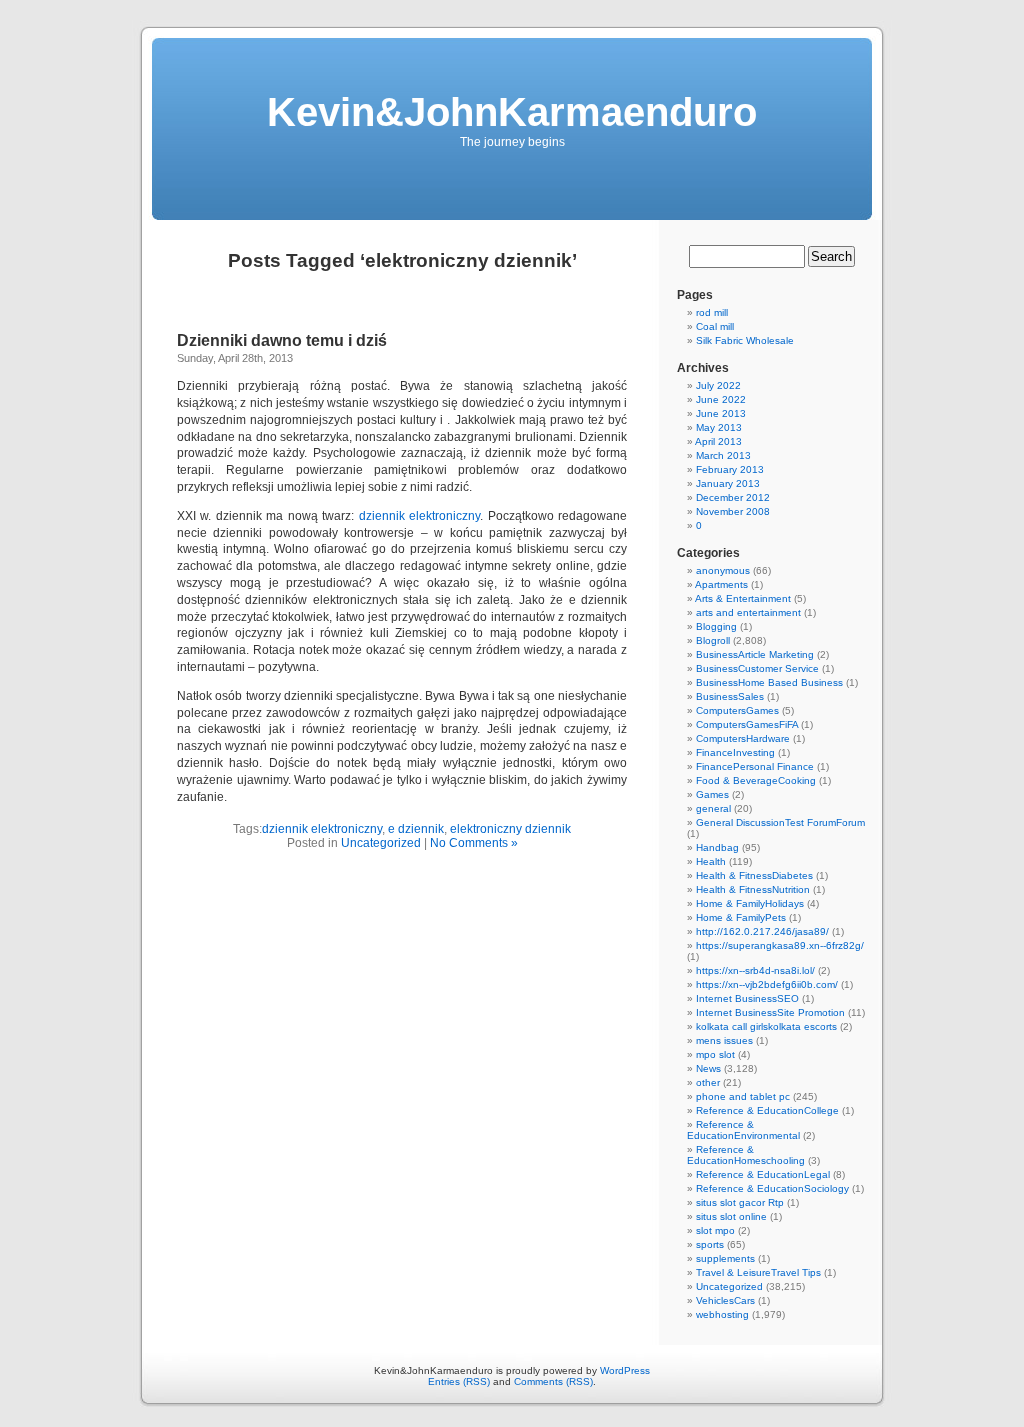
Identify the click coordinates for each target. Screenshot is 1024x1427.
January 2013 (728, 483)
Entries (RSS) (459, 1381)
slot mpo (715, 1230)
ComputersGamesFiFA (747, 724)
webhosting (722, 1314)
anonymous (723, 570)
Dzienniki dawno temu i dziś (282, 340)
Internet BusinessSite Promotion (770, 1012)
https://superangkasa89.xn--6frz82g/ (780, 945)
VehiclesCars (725, 1300)
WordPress (625, 1370)
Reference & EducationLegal (763, 1174)
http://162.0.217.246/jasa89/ (762, 931)
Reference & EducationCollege (767, 1110)
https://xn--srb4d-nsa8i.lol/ (755, 970)
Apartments (721, 584)
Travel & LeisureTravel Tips (758, 1272)
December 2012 (733, 497)
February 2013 (730, 469)
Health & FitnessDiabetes (754, 875)
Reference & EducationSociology (772, 1188)
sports (710, 1244)
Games (712, 794)
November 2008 (733, 511)
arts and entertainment (748, 612)
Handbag (717, 847)
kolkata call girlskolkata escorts (766, 1026)
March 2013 (723, 455)
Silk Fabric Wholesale (745, 340)
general (713, 808)
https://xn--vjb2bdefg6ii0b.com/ (767, 984)
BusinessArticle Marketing (755, 654)
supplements (725, 1258)
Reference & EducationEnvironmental (743, 1130)
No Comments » (474, 843)
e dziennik (416, 829)
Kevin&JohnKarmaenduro (512, 112)
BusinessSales (730, 696)
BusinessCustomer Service (757, 668)
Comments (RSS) (553, 1381)
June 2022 (721, 399)
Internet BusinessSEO (747, 998)
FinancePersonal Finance (755, 766)
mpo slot (715, 1054)
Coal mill (715, 326)
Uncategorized (381, 843)
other (708, 1082)
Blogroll (713, 640)
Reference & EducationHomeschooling (746, 1155)
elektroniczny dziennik (510, 829)
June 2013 (721, 413)
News (708, 1068)
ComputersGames (737, 710)
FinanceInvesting (735, 752)
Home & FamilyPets (741, 917)
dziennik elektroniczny (419, 516)
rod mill (712, 312)
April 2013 (718, 441)
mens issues (724, 1040)
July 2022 (718, 385)
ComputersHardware (743, 738)
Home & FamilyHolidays (750, 903)
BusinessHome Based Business (769, 682)
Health (711, 861)
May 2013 (719, 427)
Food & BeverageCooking (756, 780)
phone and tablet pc (743, 1096)
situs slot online (731, 1216)
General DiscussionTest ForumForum (780, 822)
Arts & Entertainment (743, 598)
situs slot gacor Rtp (740, 1202)
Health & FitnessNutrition (753, 889)
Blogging (716, 626)
